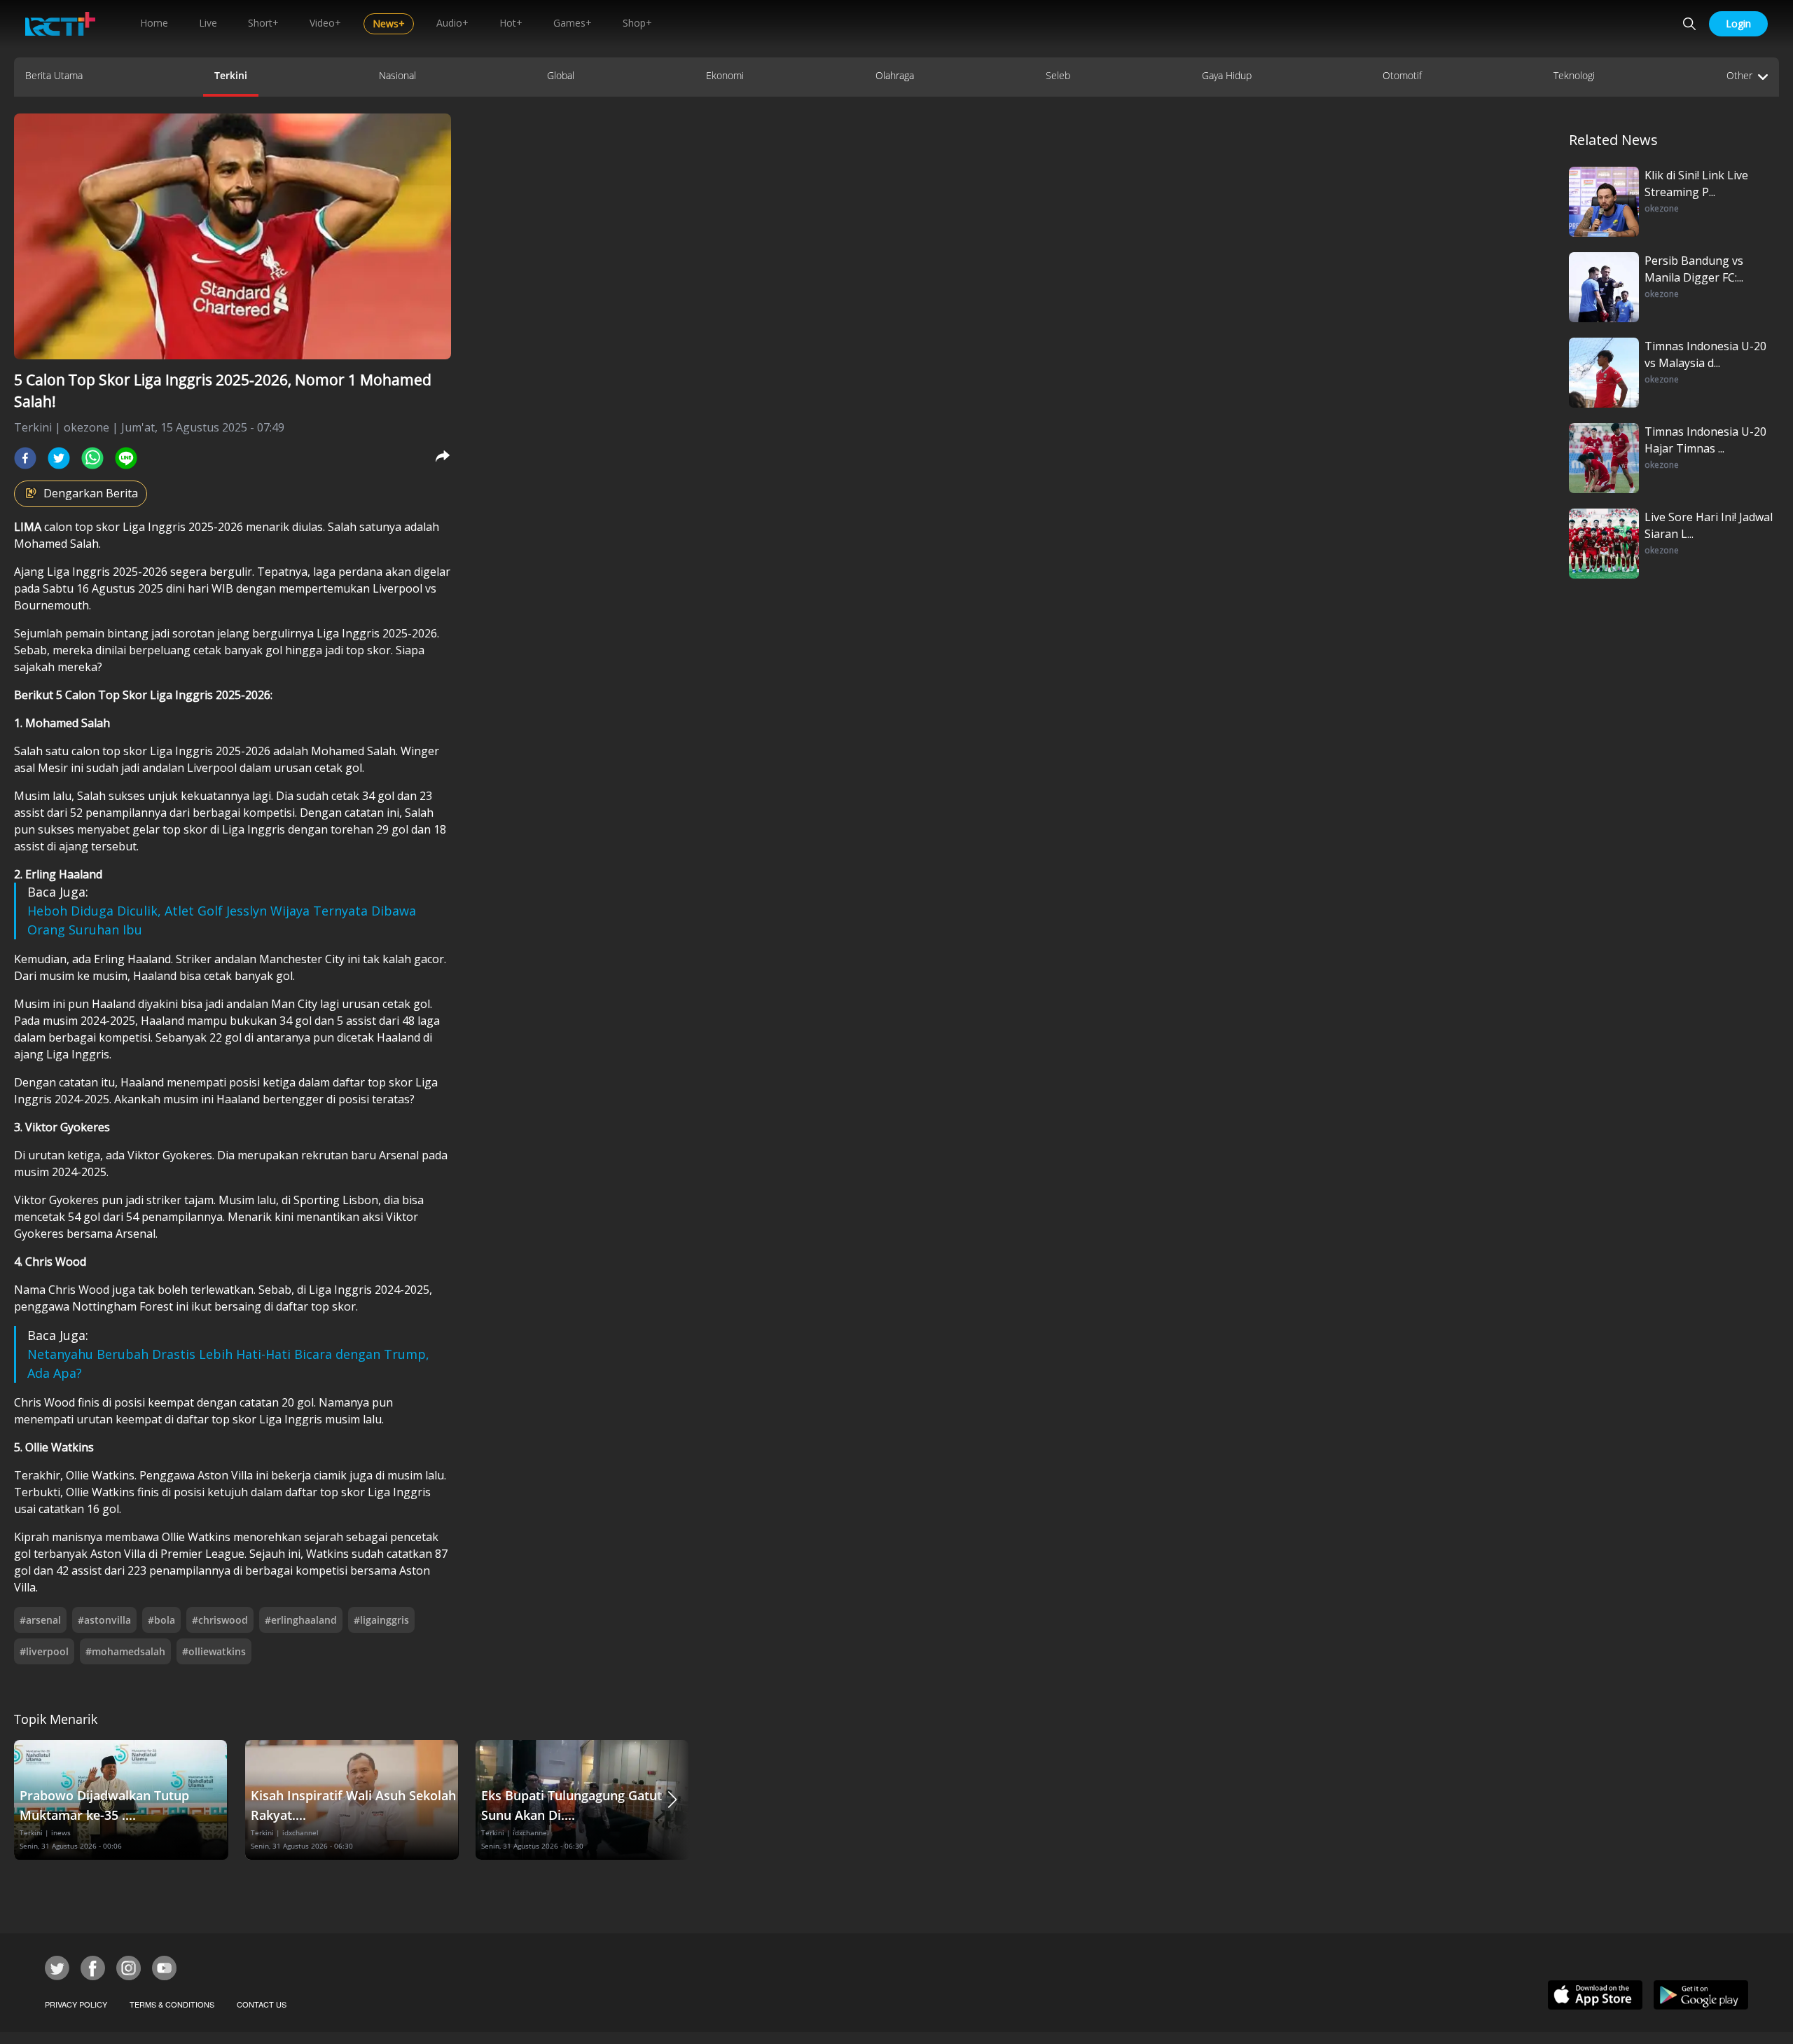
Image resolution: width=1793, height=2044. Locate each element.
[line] (126, 458)
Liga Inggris (154, 527)
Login (1738, 23)
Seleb (1058, 75)
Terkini (231, 75)
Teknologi (1574, 75)
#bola (161, 1620)
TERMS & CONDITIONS (172, 2004)
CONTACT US (262, 2004)
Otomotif (1402, 75)
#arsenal (40, 1620)
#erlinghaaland (301, 1620)
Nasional (397, 75)
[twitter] (59, 458)
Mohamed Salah (56, 544)
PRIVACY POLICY (76, 2004)
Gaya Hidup (1227, 75)
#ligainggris (381, 1620)
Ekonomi (725, 75)
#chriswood (220, 1620)
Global (561, 75)
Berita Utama (54, 75)
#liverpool (44, 1651)
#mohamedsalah (125, 1651)
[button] (672, 1800)
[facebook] (25, 458)
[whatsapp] (92, 458)
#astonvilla (104, 1620)
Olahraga (895, 75)
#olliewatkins (214, 1651)
